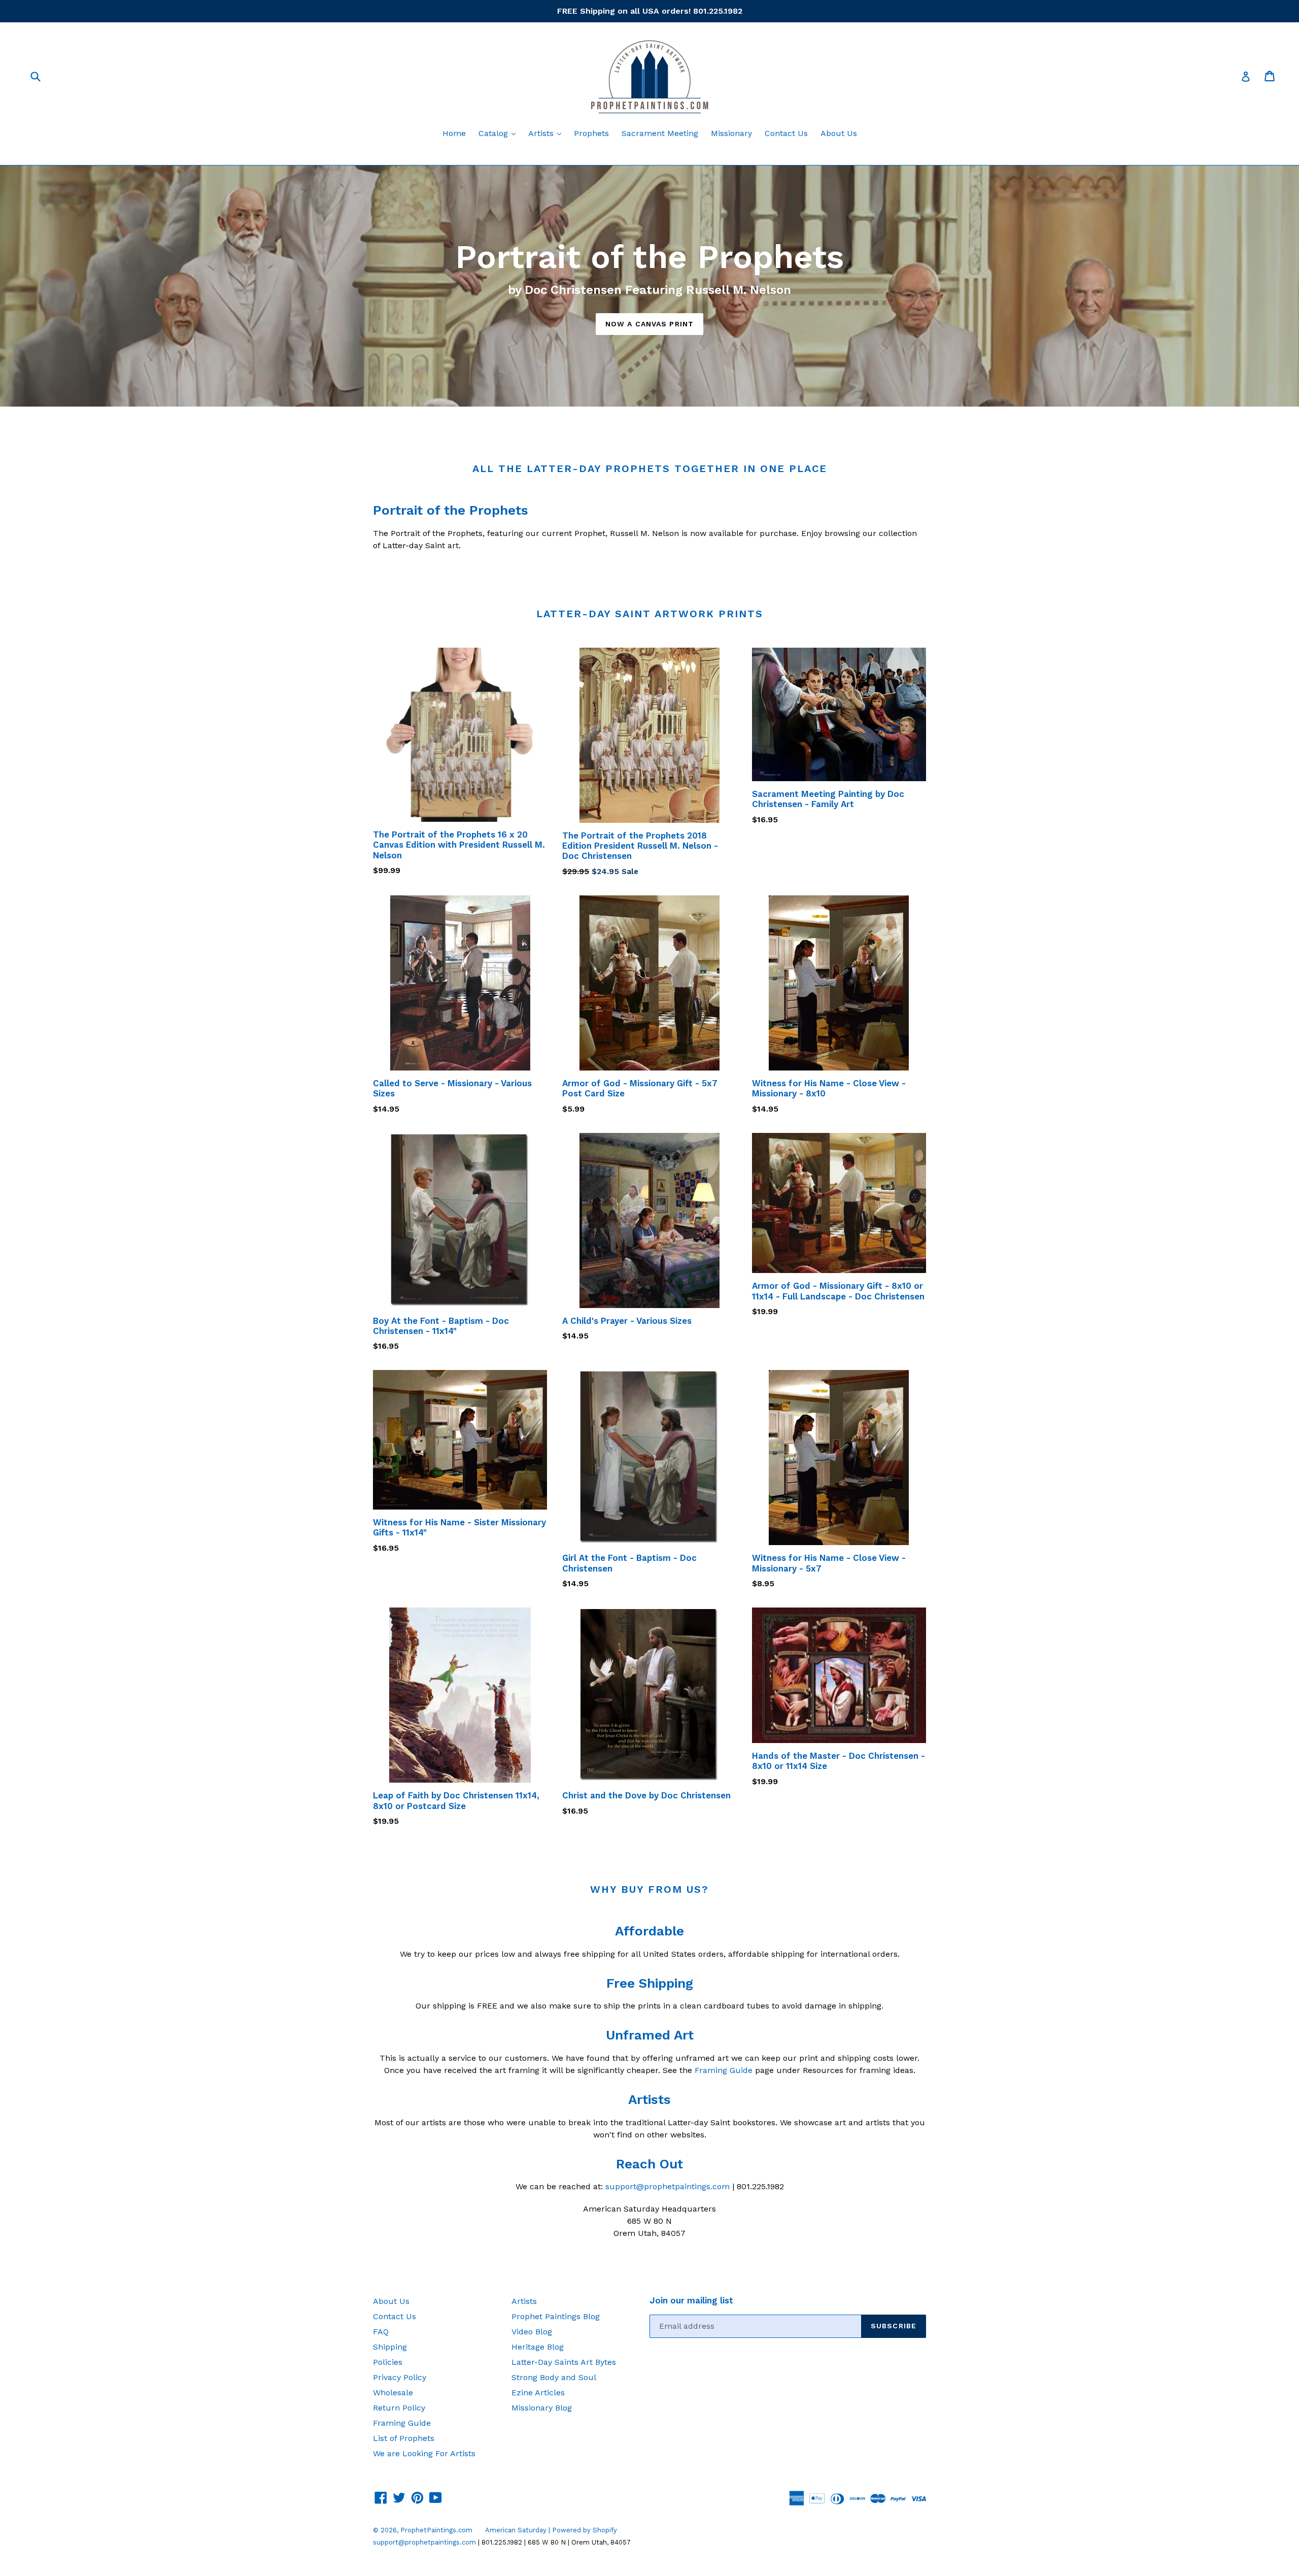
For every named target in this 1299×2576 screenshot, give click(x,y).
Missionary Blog (542, 2408)
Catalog (500, 133)
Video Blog (532, 2332)
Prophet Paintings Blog (556, 2316)
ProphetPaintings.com (436, 2530)
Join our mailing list (691, 2300)
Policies (388, 2362)
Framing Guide (724, 2070)
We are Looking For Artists (424, 2453)
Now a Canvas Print (649, 324)
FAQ (381, 2332)
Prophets (591, 133)
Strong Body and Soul (554, 2377)
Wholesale (393, 2393)
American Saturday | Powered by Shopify (551, 2530)
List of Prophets (404, 2438)
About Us (839, 133)
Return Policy (399, 2408)
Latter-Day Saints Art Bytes (564, 2362)
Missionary (731, 133)
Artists (547, 133)
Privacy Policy (400, 2377)
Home (454, 133)
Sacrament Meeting (660, 133)
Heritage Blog (538, 2347)
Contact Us (786, 133)
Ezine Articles (538, 2393)
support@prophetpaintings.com (668, 2186)
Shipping (390, 2347)
